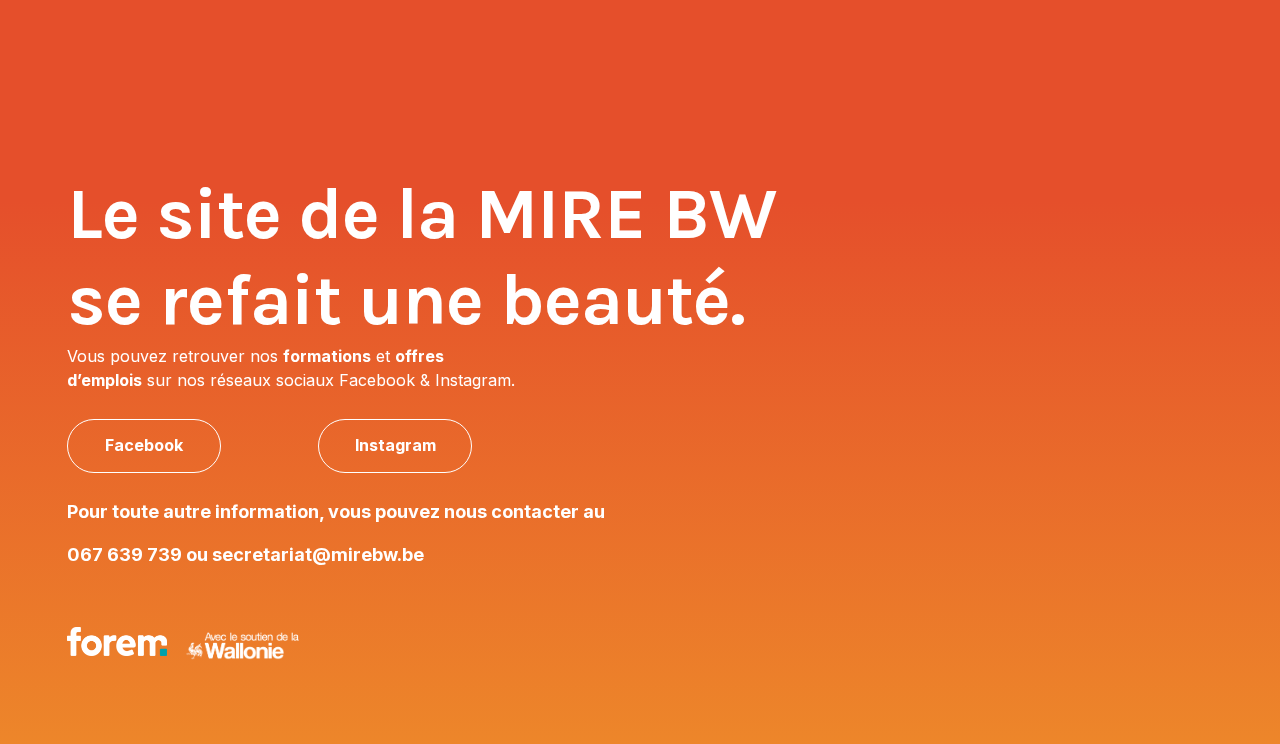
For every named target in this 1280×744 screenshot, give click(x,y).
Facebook (144, 445)
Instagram (395, 445)
